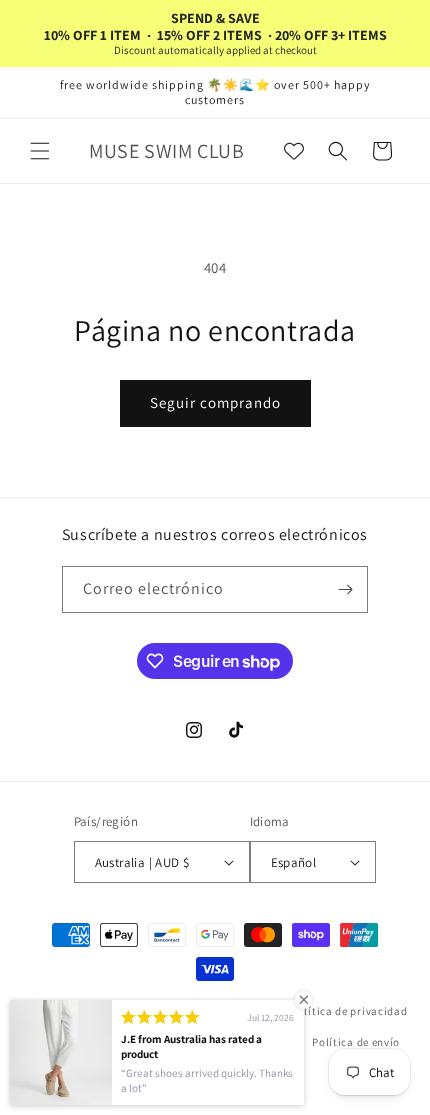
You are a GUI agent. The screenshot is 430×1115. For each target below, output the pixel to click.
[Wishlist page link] (294, 151)
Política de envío (356, 1042)
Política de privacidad (349, 1011)
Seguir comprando (215, 402)
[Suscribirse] (345, 589)
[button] (40, 151)
